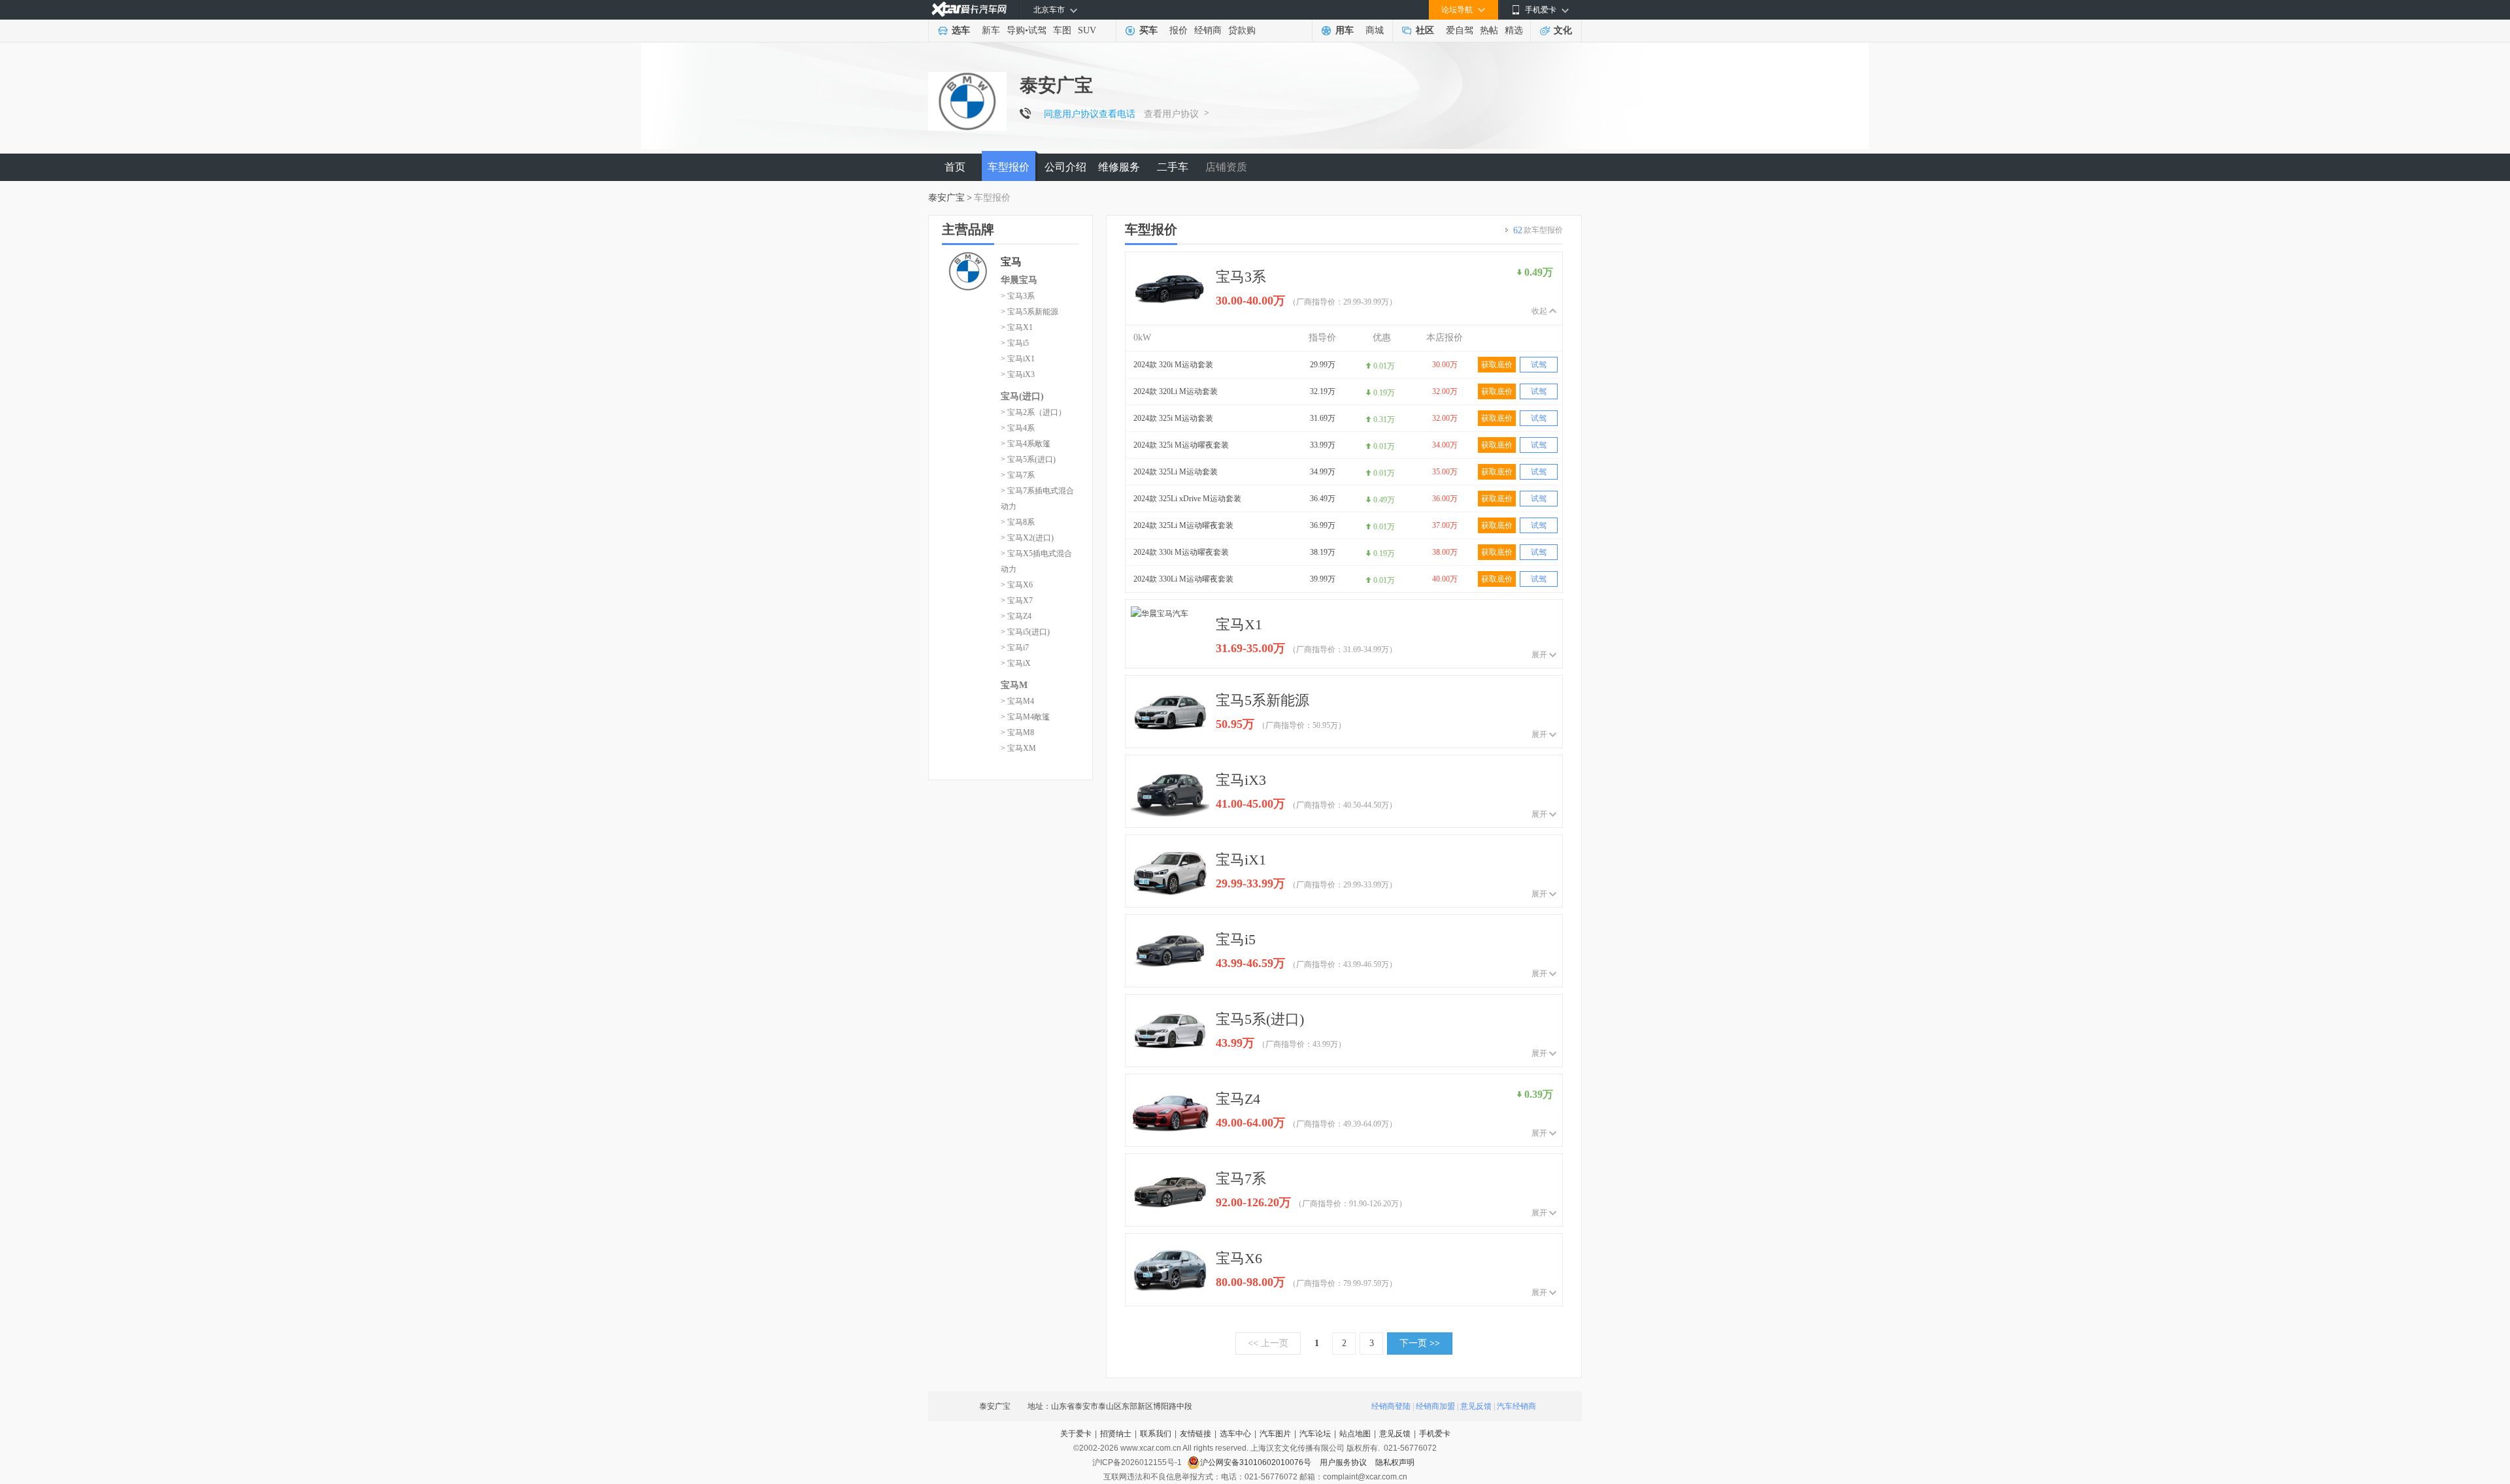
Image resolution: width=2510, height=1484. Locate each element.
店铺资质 (1226, 167)
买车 (1148, 30)
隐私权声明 (1395, 1462)
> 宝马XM (1018, 748)
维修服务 (1119, 167)
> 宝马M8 (1017, 733)
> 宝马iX (1016, 663)
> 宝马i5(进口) (1025, 632)
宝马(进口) (1022, 396)
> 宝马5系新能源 (1029, 312)
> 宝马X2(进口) (1027, 538)
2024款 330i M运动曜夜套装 (1181, 552)
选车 (961, 30)
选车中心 (1235, 1434)
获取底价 (1497, 365)
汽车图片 (1275, 1434)
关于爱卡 (1076, 1434)
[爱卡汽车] (969, 9)
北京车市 (1049, 10)
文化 (1563, 30)
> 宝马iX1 (1018, 359)
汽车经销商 (1516, 1406)
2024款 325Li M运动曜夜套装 (1183, 525)
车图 (1062, 30)
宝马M (1014, 685)
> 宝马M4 (1017, 701)
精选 (1514, 30)
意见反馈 (1476, 1406)
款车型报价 (1538, 230)
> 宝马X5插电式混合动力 (1036, 561)
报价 (1179, 30)
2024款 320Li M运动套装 (1176, 391)
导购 (1016, 30)
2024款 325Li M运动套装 (1176, 472)
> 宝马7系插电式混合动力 (1037, 499)
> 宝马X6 (1017, 585)
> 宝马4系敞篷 (1026, 444)
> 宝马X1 (1017, 327)
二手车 (1173, 167)
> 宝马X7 (1017, 601)
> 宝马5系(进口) (1028, 459)
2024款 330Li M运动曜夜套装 (1183, 579)
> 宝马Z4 (1016, 616)
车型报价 (1009, 167)
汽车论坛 (1315, 1434)
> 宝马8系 (1018, 522)
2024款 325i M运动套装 (1173, 418)
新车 (991, 30)
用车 (1345, 30)
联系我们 (1156, 1434)
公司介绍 (1065, 167)
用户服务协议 (1344, 1462)
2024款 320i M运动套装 (1173, 365)
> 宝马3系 (1018, 296)
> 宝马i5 (1015, 343)
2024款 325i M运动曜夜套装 (1181, 445)
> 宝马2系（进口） (1033, 412)
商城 (1375, 30)
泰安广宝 (946, 198)
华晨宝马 (1019, 280)
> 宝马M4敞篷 (1025, 717)
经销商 (1208, 30)
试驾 (1037, 30)
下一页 (1420, 1343)
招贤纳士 (1116, 1434)
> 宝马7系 (1018, 475)
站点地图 (1355, 1434)
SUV (1087, 30)
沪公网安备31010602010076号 (1257, 1462)
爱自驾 (1460, 30)
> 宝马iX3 (1018, 374)
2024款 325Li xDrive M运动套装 (1187, 499)
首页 (955, 167)
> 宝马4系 (1018, 428)
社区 (1425, 30)
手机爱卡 (1435, 1434)
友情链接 (1196, 1434)
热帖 (1489, 30)
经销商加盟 (1435, 1406)
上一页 (1268, 1343)
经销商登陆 (1391, 1406)
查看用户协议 (1171, 114)
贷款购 (1242, 30)
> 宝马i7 (1015, 648)
